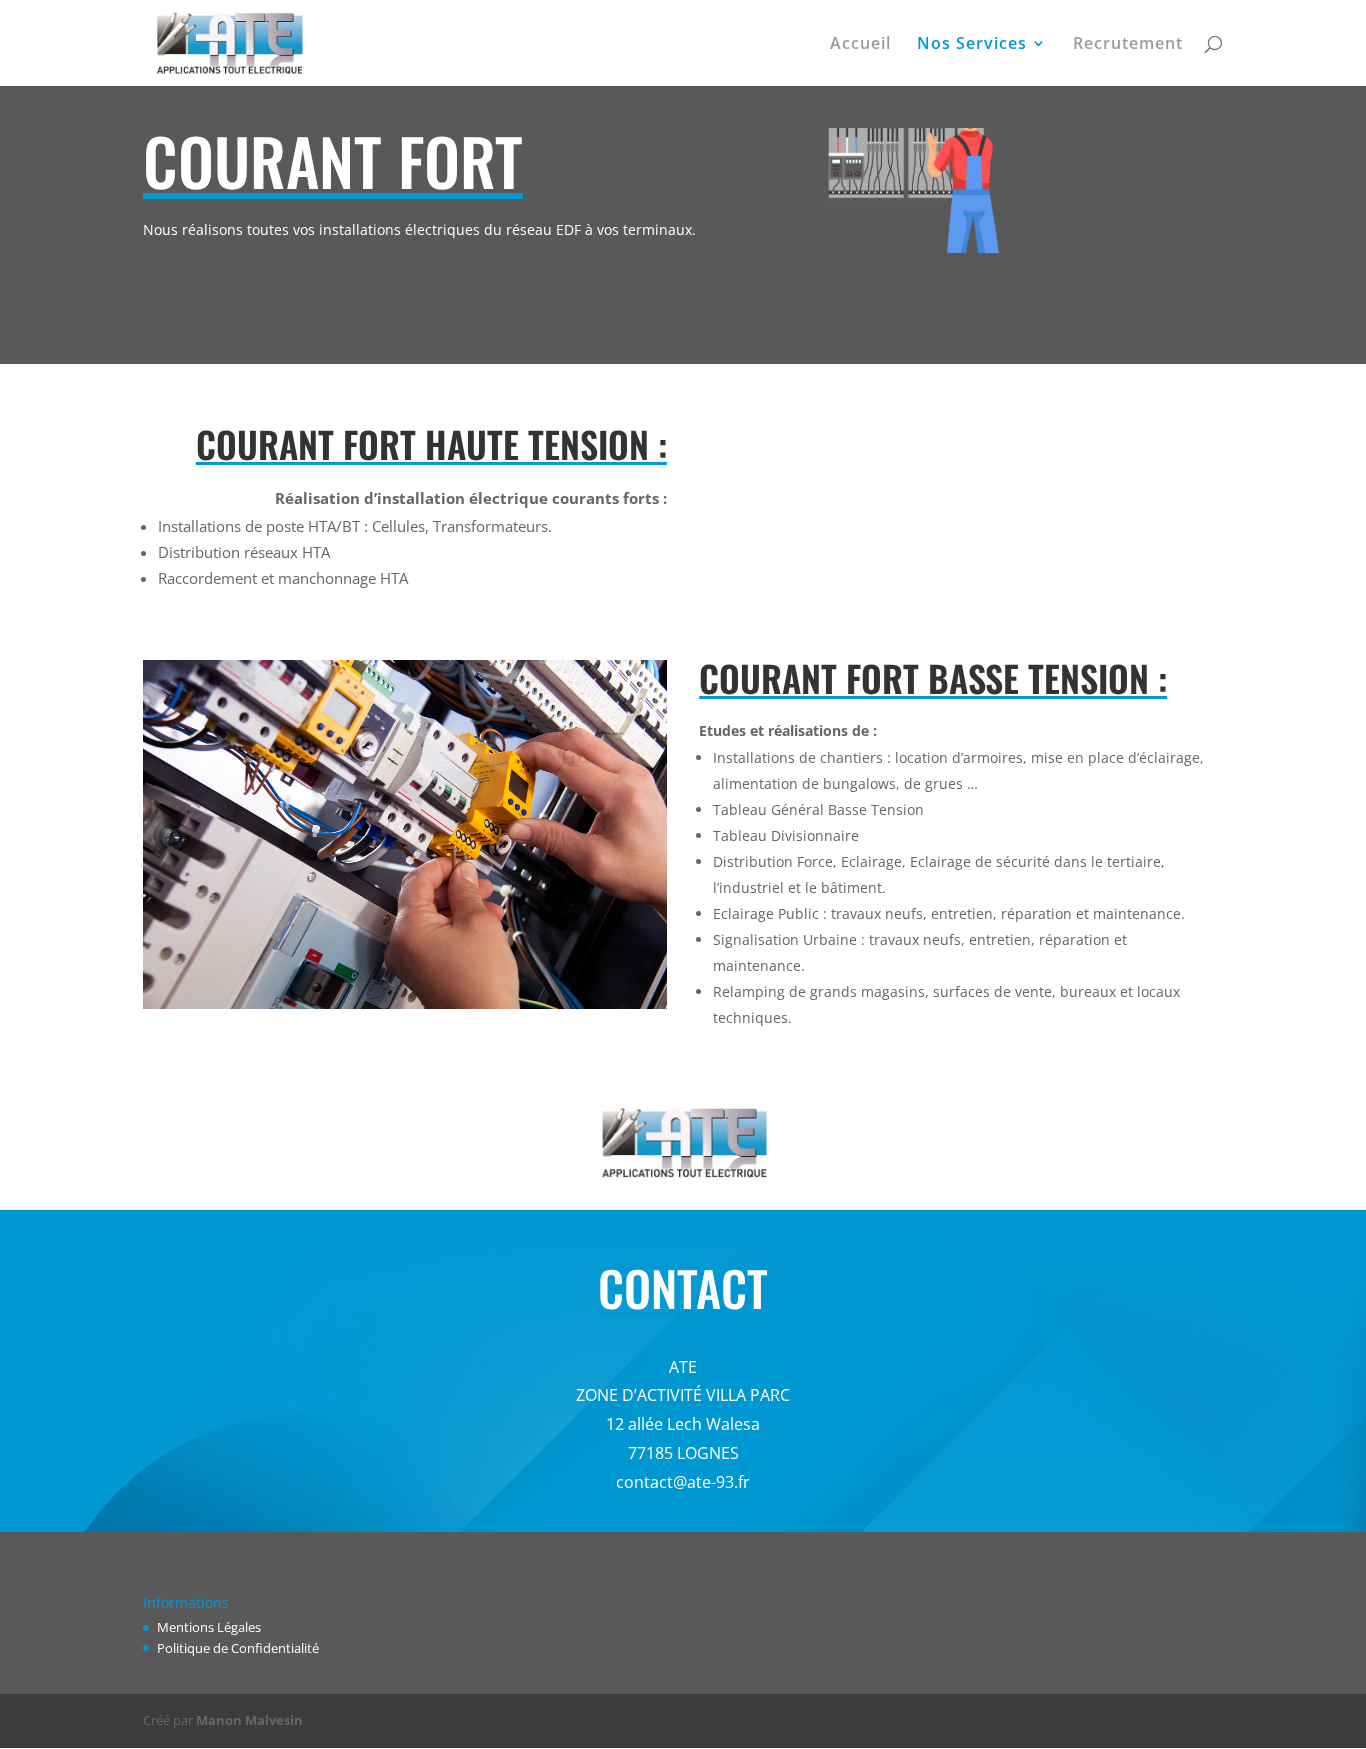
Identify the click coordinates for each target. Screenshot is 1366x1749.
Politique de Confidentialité (238, 1648)
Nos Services (972, 45)
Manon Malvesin (249, 1720)
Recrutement (1128, 45)
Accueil (860, 45)
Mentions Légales (209, 1627)
